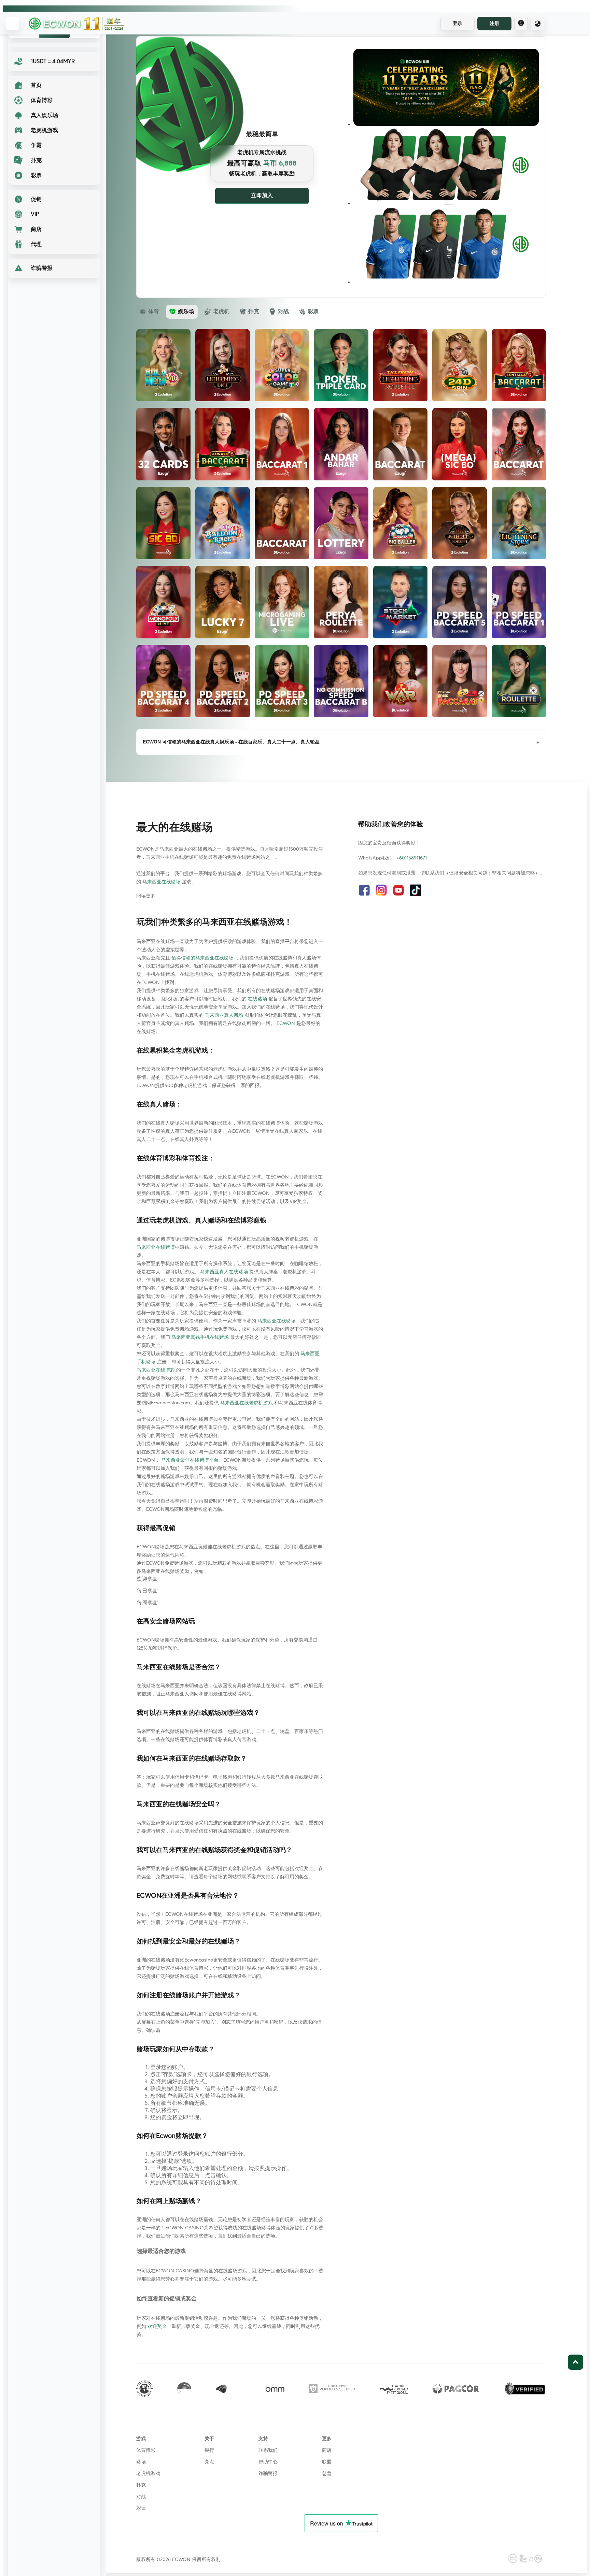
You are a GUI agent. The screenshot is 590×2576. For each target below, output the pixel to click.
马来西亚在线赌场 (161, 882)
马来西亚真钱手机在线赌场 (200, 1337)
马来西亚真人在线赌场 (224, 1272)
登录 (458, 23)
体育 (154, 312)
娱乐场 (186, 312)
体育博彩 (146, 2450)
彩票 (313, 312)
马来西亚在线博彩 (156, 1370)
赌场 (141, 2462)
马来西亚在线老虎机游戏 (247, 1403)
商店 (327, 2450)
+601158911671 (412, 858)
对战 (283, 312)
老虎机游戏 (148, 2474)
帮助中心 (268, 2462)
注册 (494, 23)
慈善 (327, 2474)
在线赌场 (257, 999)
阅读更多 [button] (146, 896)
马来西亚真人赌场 (224, 1015)
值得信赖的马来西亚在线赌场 (202, 958)
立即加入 (262, 196)
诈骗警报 (268, 2474)
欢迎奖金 (157, 2327)
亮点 (209, 2462)
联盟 (327, 2462)
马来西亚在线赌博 (156, 1247)
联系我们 (268, 2450)
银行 (209, 2450)
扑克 (254, 312)
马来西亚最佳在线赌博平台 (190, 1460)
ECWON (286, 1024)
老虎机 (221, 312)
